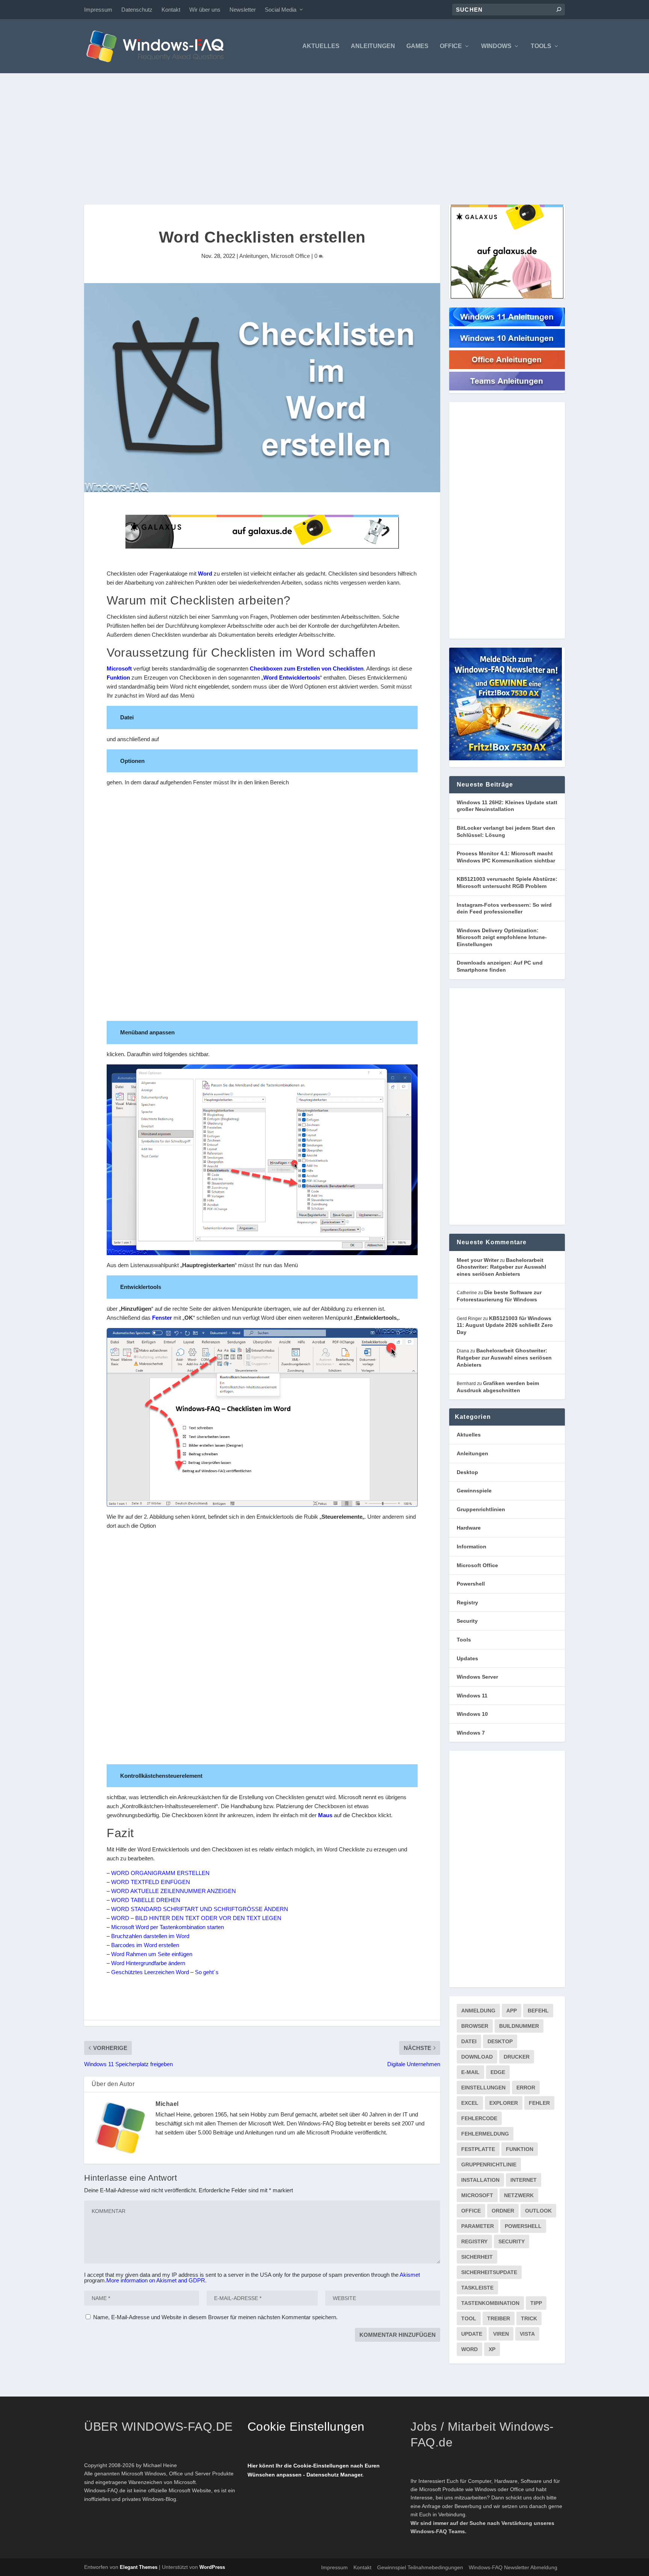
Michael (167, 2104)
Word (205, 574)
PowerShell (523, 2226)
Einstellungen (483, 2088)
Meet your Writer (478, 1260)
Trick (529, 2318)
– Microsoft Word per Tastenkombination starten (165, 1927)
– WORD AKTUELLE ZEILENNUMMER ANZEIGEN (171, 1891)
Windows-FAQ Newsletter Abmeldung (513, 2567)
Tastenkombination (490, 2303)
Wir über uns (205, 10)
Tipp (536, 2303)
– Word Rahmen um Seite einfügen (149, 1954)
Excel (470, 2103)
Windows (496, 46)
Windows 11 (472, 1696)
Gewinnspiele (474, 1491)
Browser (475, 2026)
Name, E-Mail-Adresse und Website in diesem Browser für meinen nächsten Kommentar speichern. (215, 2317)
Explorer (504, 2103)
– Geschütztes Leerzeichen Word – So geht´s (163, 1972)
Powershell (471, 1584)
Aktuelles (321, 46)
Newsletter (243, 10)
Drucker (517, 2057)
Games (417, 46)
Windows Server (477, 1677)
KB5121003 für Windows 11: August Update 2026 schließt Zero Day (505, 1325)
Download (477, 2057)
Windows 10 (472, 1714)
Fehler (539, 2103)
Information (472, 1547)
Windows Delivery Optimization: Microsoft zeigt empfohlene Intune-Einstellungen (502, 937)
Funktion (118, 678)
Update (472, 2334)
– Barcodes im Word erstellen (143, 1945)
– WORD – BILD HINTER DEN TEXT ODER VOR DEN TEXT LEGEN (194, 1918)
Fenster (162, 1318)
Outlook (538, 2211)
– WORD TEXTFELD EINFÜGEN (148, 1882)
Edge (498, 2072)
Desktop (467, 1472)
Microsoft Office (290, 256)
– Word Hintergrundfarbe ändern (146, 1963)
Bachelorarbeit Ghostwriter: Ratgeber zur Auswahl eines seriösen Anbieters (501, 1267)
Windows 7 (471, 1733)
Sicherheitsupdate (489, 2272)
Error (526, 2088)
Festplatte (478, 2149)
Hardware (469, 1528)
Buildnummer (519, 2026)
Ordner (503, 2211)
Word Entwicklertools (292, 678)
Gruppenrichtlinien (481, 1509)
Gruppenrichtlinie (489, 2165)
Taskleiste (477, 2288)
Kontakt (171, 10)
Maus (325, 1815)
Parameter (478, 2226)
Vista (527, 2334)
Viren (501, 2334)
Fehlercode (479, 2118)
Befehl (538, 2011)
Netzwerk (519, 2195)
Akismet (410, 2275)
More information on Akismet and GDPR (156, 2280)
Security (467, 1621)
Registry (467, 1602)
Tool (469, 2318)
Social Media (281, 10)
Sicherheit (477, 2257)
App (512, 2011)
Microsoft (119, 668)
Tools (541, 46)
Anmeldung (478, 2011)
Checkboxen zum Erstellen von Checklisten (307, 668)
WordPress (212, 2567)
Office (451, 46)
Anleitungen (373, 46)
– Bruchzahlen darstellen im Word (148, 1936)
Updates (467, 1658)
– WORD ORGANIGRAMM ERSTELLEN (158, 1873)
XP (492, 2349)
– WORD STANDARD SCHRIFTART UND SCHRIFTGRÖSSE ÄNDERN (197, 1909)
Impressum (98, 10)
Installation (480, 2180)
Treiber (499, 2318)
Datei (469, 2041)
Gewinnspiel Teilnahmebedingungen (420, 2567)
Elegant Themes (139, 2567)
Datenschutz (137, 10)
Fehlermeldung (485, 2134)
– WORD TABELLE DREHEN (143, 1900)
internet (524, 2180)
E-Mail (470, 2072)
